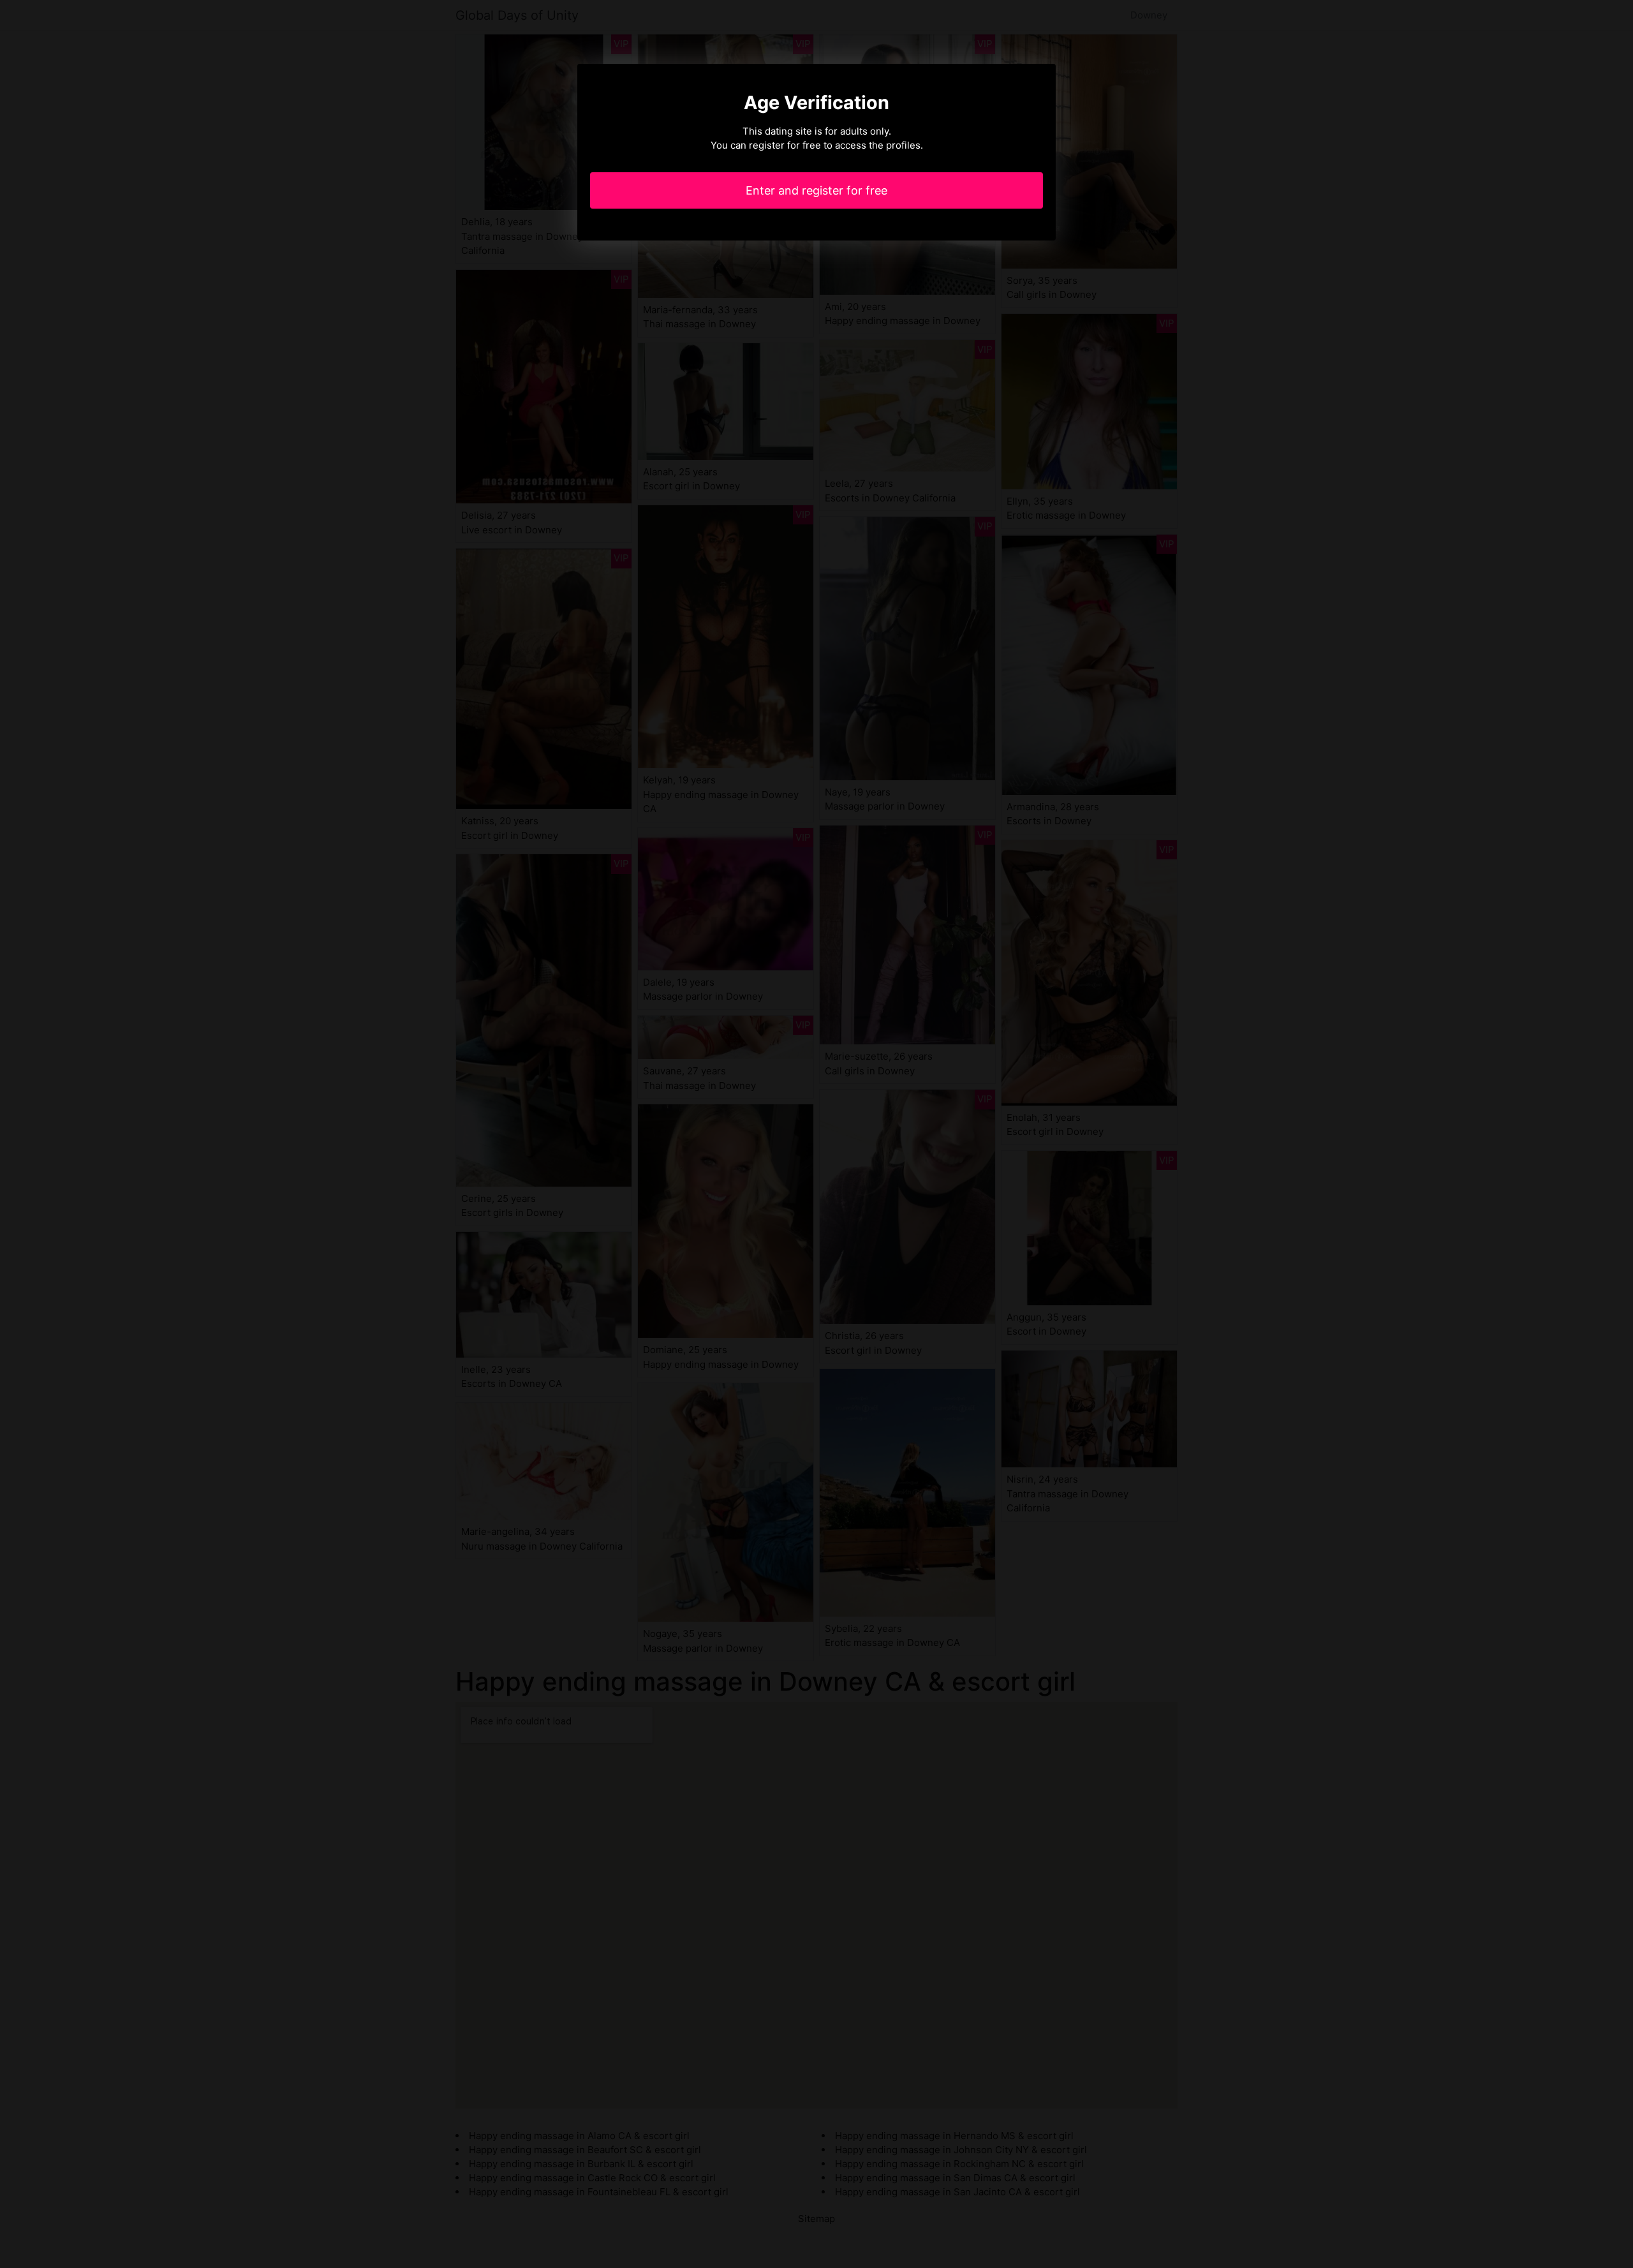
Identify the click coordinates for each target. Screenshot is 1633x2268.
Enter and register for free (816, 190)
